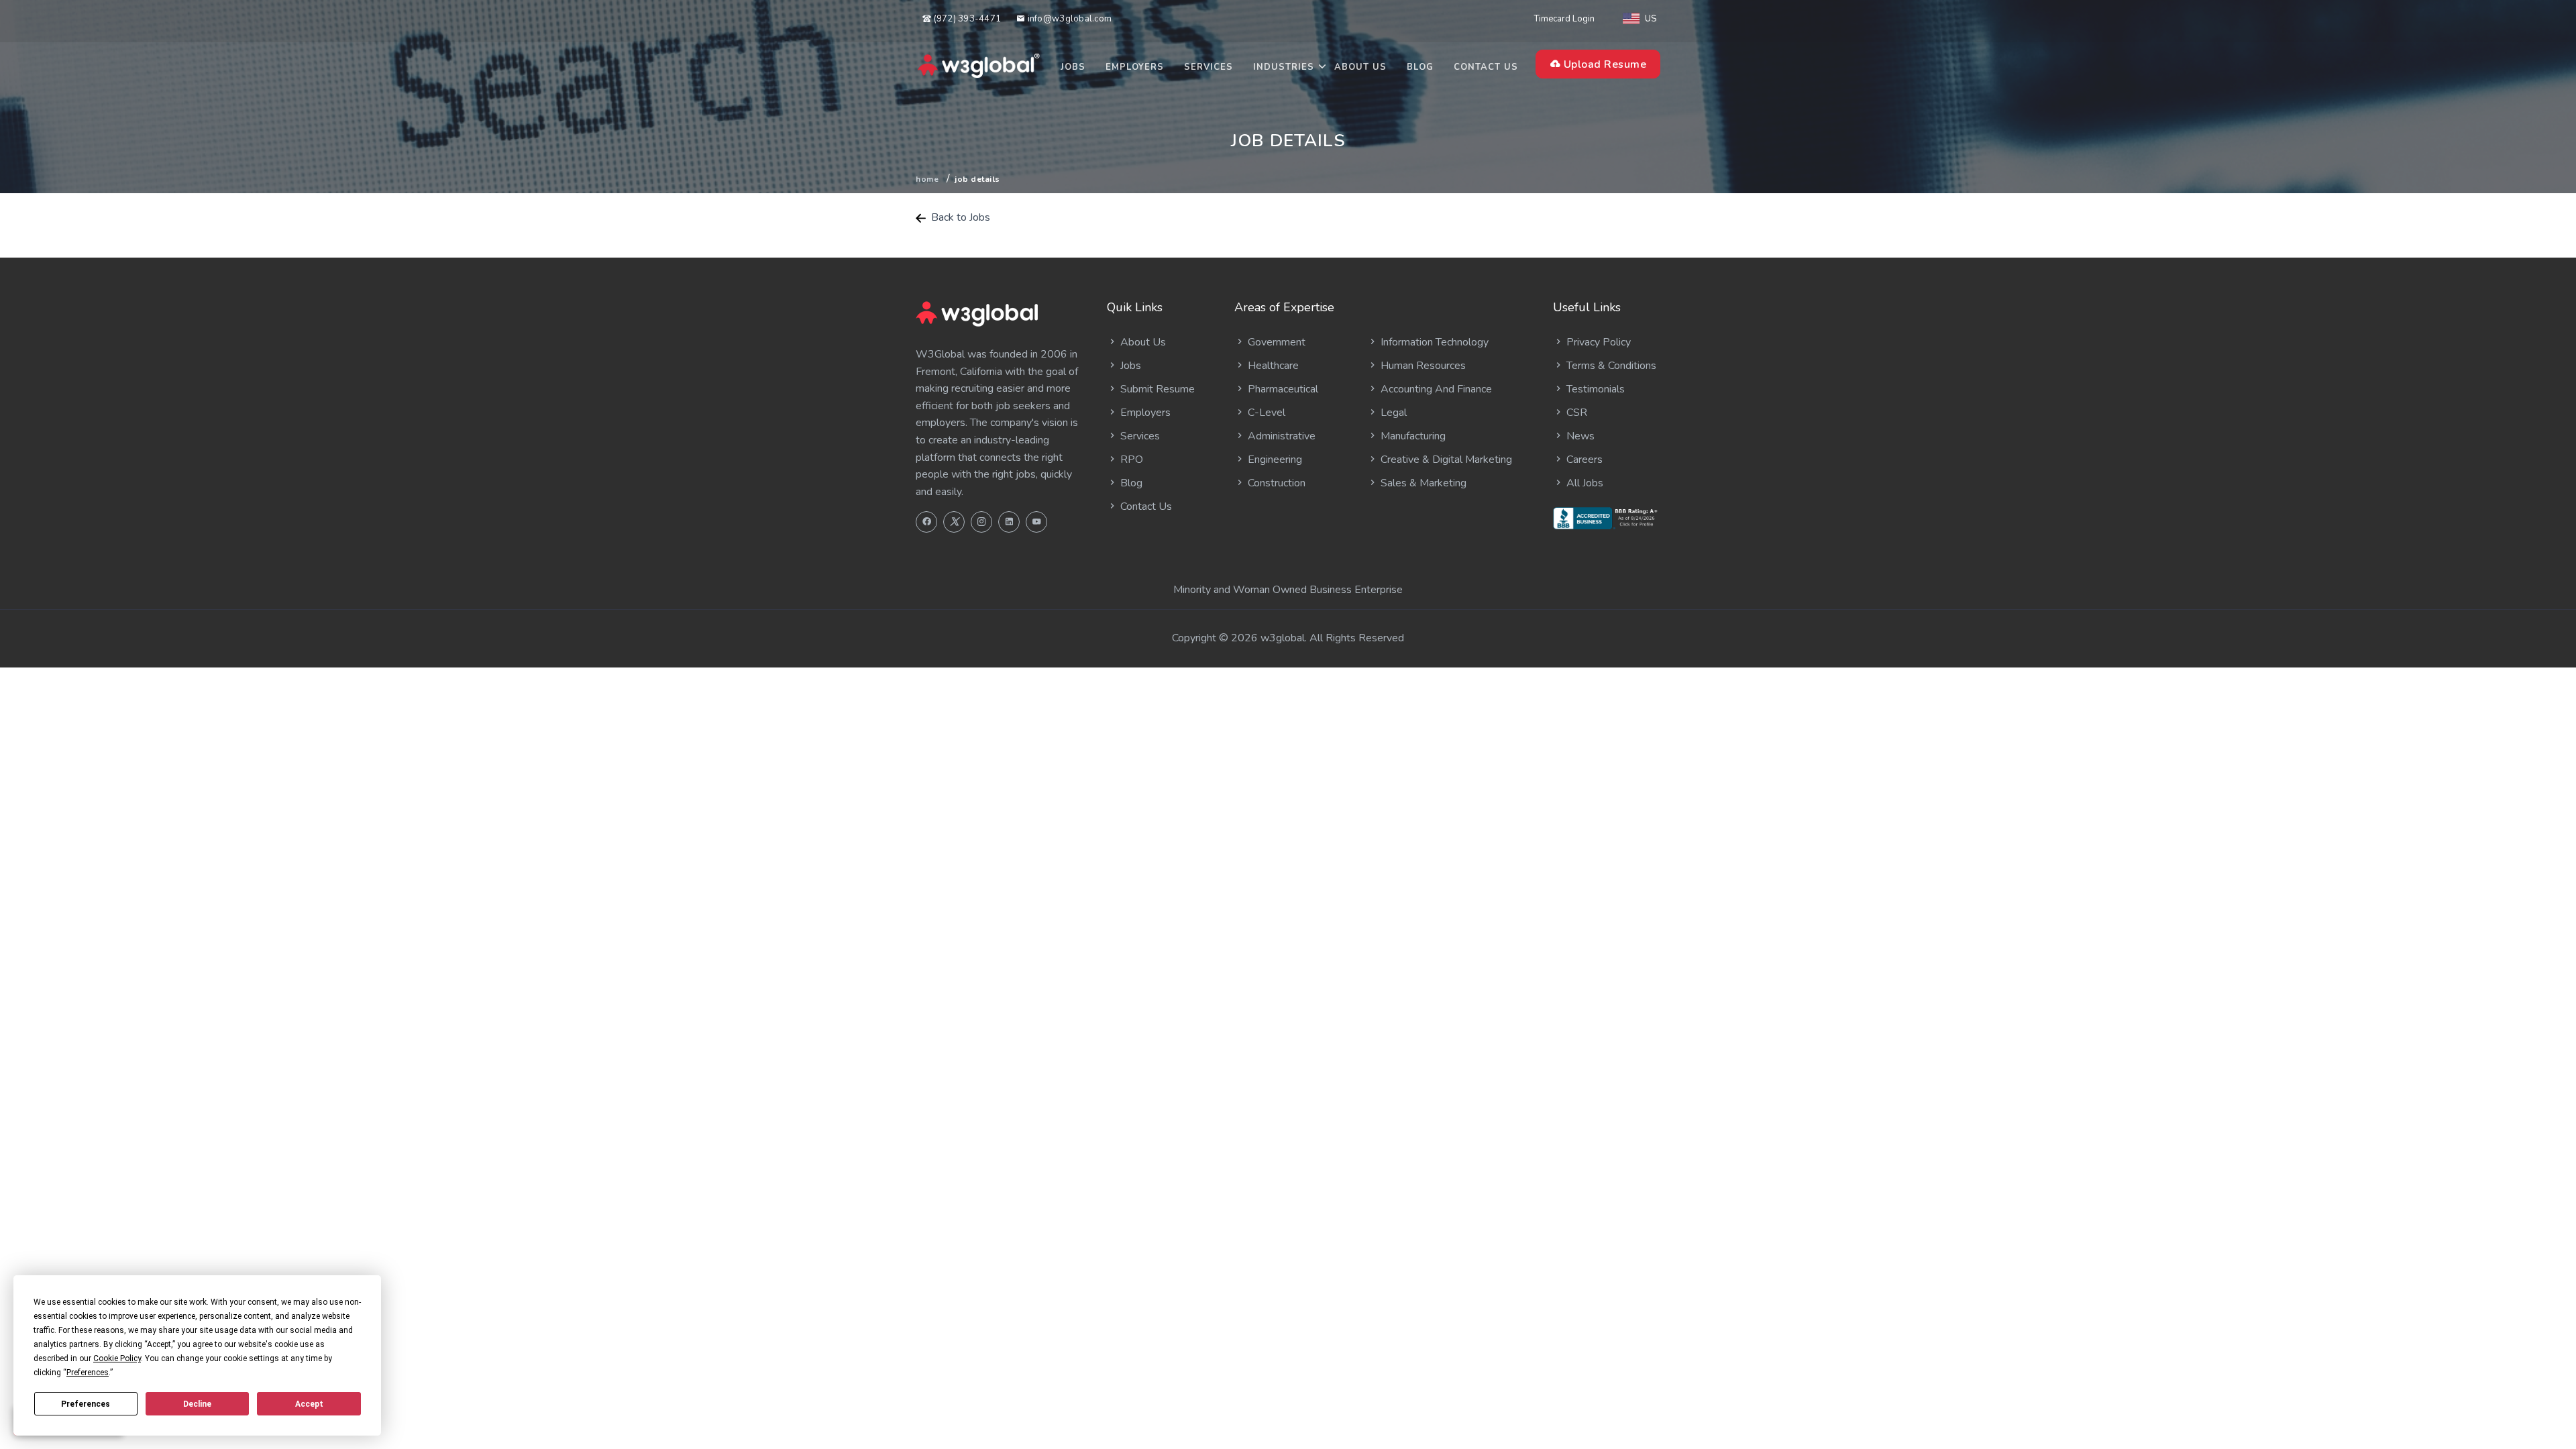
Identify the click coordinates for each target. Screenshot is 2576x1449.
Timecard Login (1564, 19)
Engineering (1274, 460)
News (1579, 436)
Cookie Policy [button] (117, 1358)
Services (1209, 67)
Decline (197, 1404)
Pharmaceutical (1282, 389)
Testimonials (1594, 389)
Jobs (1073, 67)
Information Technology (1433, 342)
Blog (1420, 67)
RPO (1130, 460)
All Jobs (1584, 483)
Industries (1284, 67)
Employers (1135, 67)
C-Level (1265, 413)
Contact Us (1486, 67)
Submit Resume (1156, 389)
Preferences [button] (88, 1373)
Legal (1392, 413)
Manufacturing (1412, 436)
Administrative (1280, 436)
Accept (309, 1404)
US (1651, 19)
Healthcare (1272, 366)
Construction (1275, 483)
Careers (1583, 460)
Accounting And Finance (1435, 389)
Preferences (86, 1404)
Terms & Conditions (1610, 366)
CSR (1575, 413)
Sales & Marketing (1422, 483)
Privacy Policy (1597, 342)
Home (927, 179)
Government (1275, 342)
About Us (1360, 67)
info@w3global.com (1068, 19)
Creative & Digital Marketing (1445, 460)
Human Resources (1422, 366)
